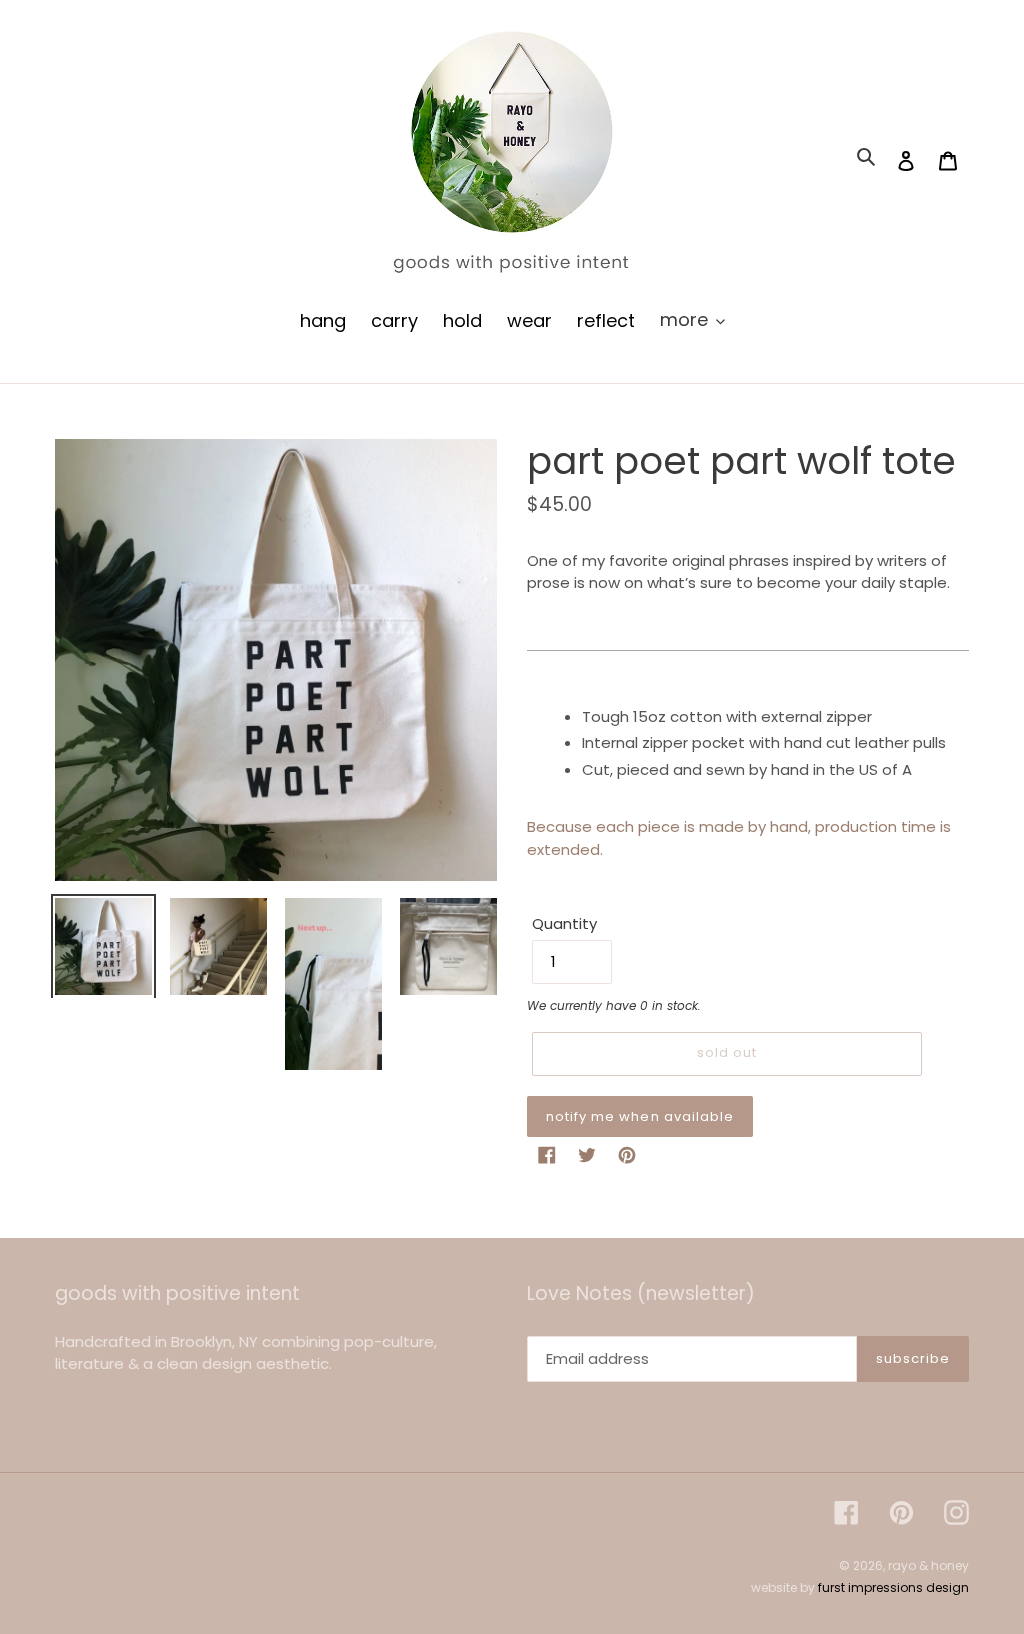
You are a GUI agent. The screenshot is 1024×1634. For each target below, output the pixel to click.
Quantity (564, 923)
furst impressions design (893, 1587)
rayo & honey (928, 1565)
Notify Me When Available (640, 1116)
